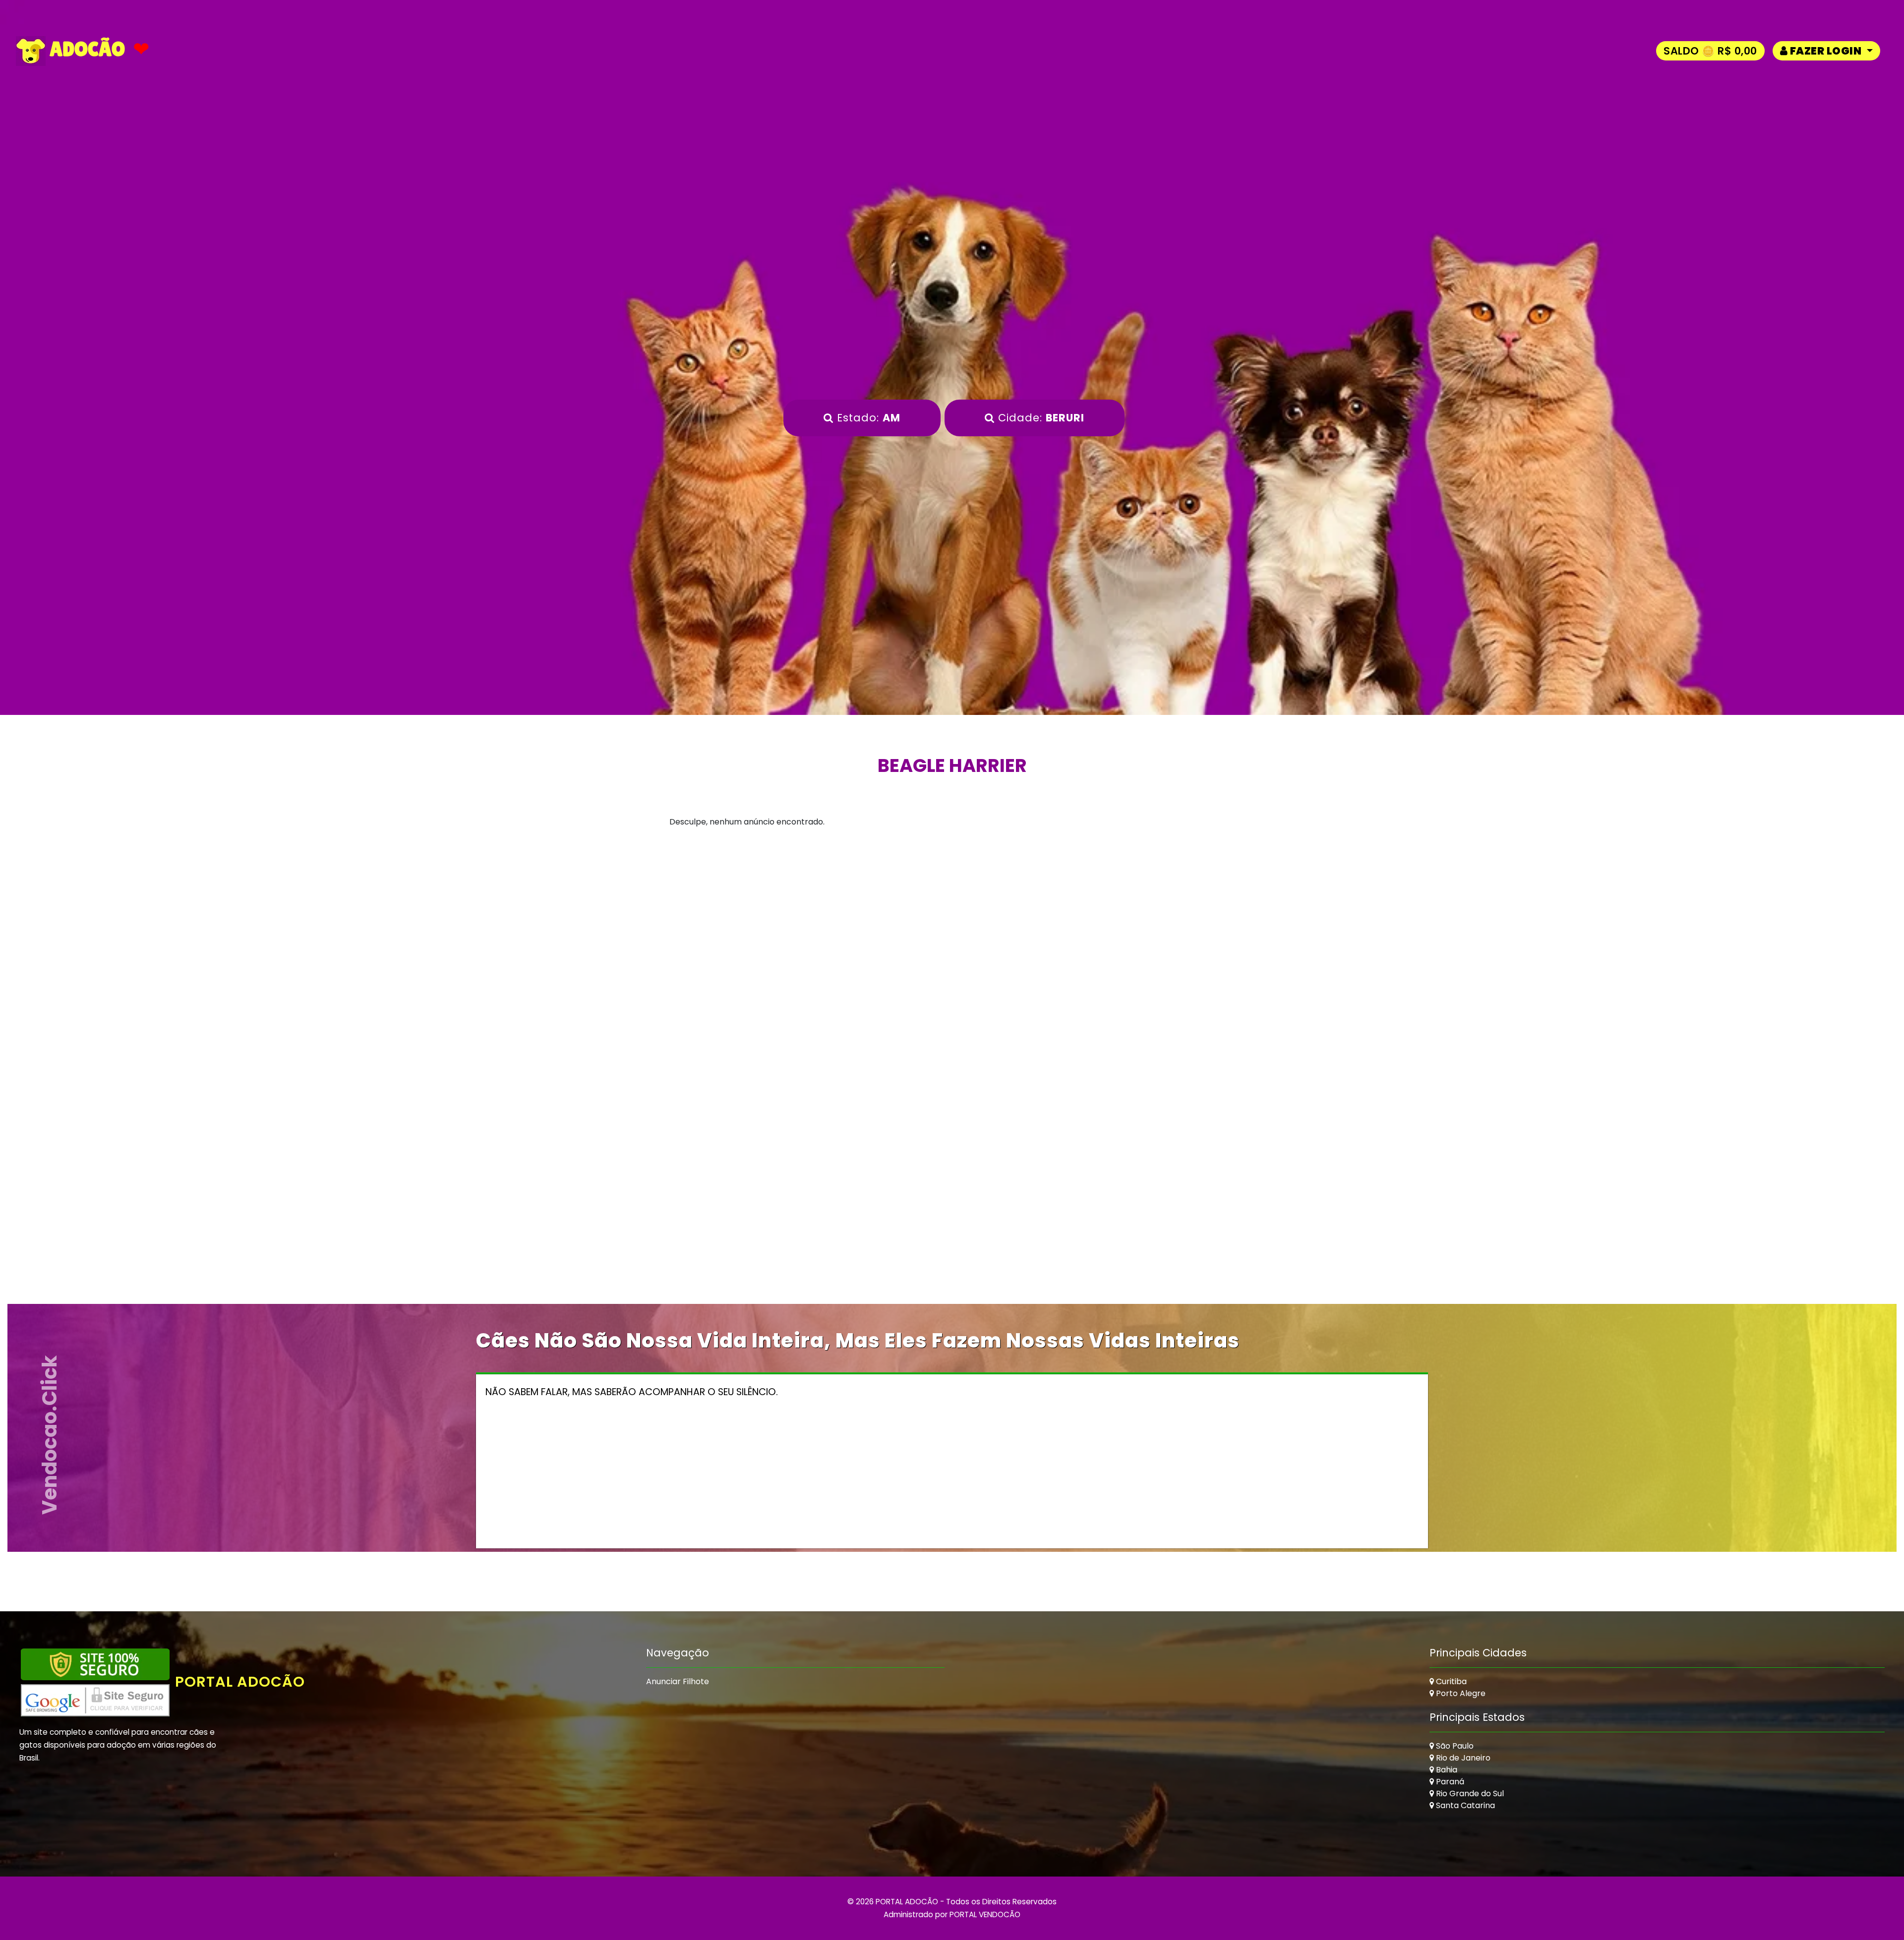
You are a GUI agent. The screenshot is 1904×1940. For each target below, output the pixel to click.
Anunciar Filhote (678, 1681)
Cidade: (1040, 418)
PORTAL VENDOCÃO (985, 1914)
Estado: (867, 418)
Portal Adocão (240, 1682)
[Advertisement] (952, 937)
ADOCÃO (85, 49)
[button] (1826, 51)
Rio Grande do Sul (1469, 1793)
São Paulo (1454, 1746)
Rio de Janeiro (1462, 1758)
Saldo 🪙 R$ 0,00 (1710, 51)
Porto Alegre (1460, 1693)
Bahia (1446, 1770)
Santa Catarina (1464, 1805)
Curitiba (1450, 1681)
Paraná (1449, 1782)
